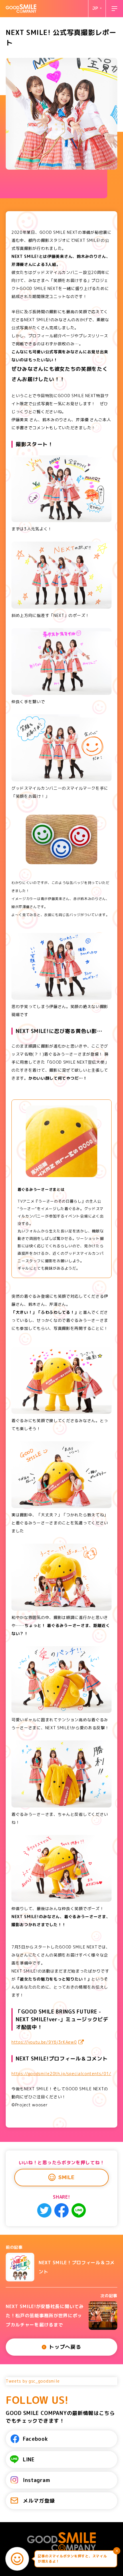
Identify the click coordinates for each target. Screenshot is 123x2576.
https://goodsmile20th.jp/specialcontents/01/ (61, 2074)
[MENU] (114, 9)
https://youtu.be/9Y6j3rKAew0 (44, 2042)
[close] (117, 2551)
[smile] (17, 2559)
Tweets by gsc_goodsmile (33, 2381)
